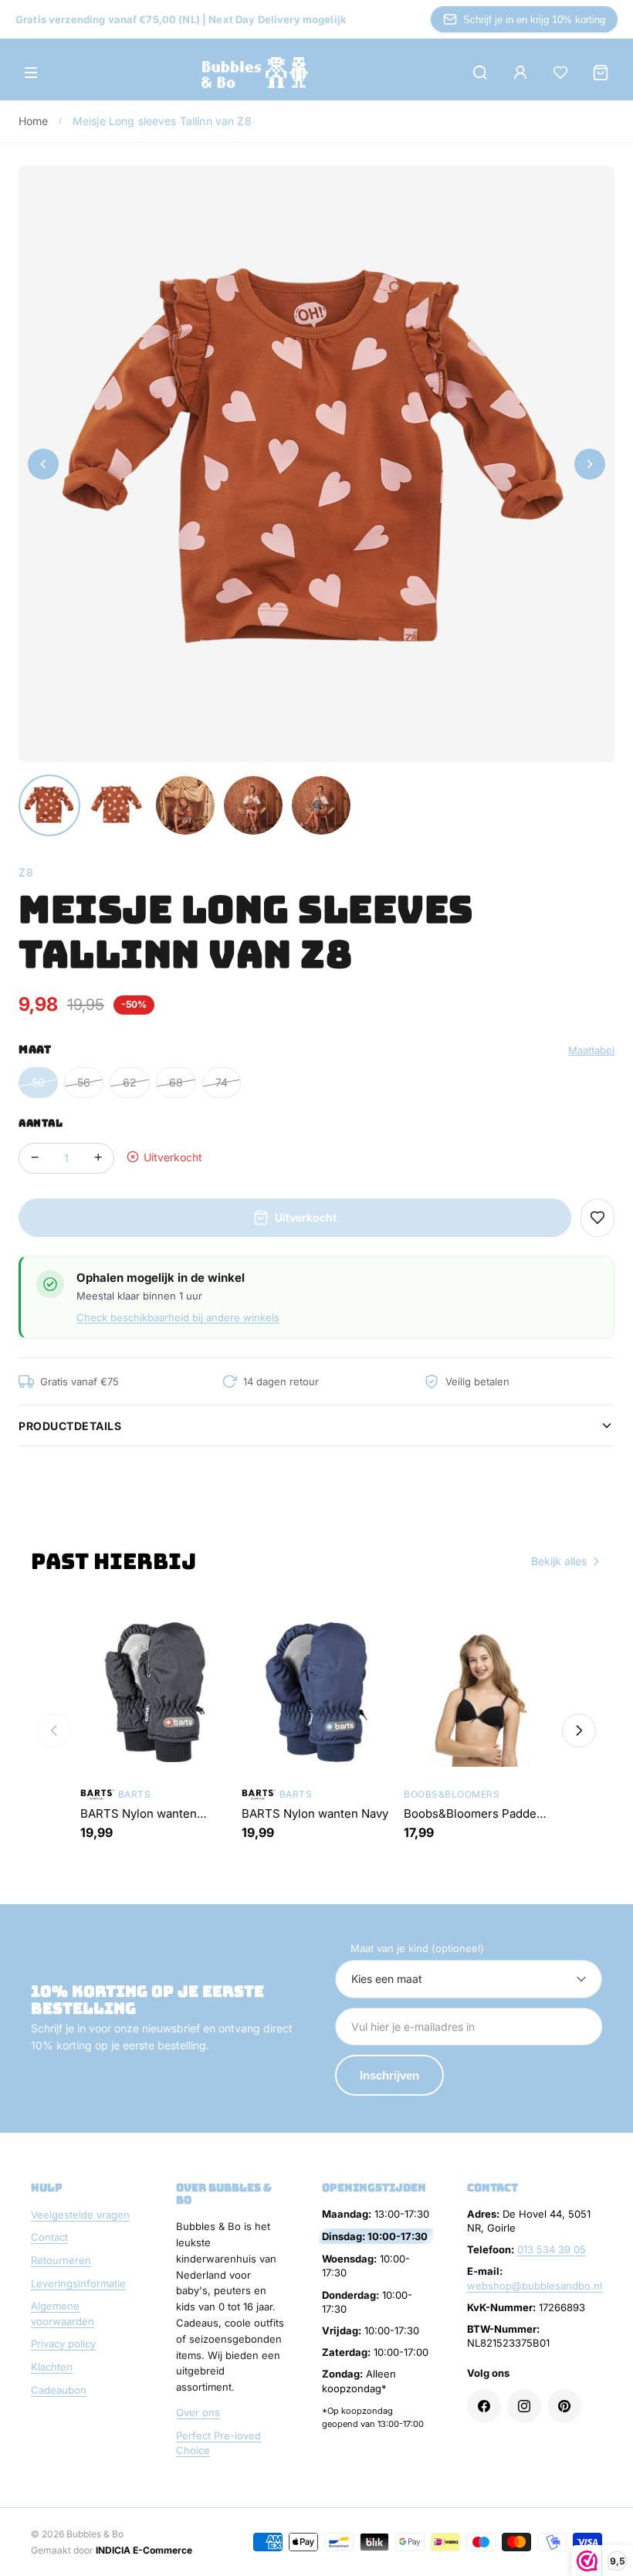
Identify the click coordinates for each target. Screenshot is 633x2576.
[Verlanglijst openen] (560, 73)
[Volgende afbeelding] (590, 464)
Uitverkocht (306, 1217)
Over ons (198, 2412)
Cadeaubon (59, 2390)
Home (34, 121)
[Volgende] (579, 1730)
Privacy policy (63, 2344)
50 (38, 1082)
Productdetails (70, 1426)
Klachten (52, 2367)
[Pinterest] (564, 2406)
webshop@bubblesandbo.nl (535, 2286)
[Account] (520, 73)
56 (84, 1082)
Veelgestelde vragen (80, 2215)
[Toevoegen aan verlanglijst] (597, 1218)
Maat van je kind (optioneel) (417, 1948)
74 (222, 1082)
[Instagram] (524, 2406)
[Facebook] (484, 2406)
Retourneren (61, 2260)
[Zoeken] (480, 73)
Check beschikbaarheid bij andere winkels (178, 1317)
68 (176, 1082)
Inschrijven (389, 2075)
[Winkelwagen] (601, 73)
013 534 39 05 (552, 2249)
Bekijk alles (559, 1561)
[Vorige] (54, 1730)
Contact (49, 2237)
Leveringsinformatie (78, 2283)
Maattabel (591, 1050)
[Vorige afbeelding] (43, 464)
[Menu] (31, 73)
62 (130, 1082)
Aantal (41, 1123)
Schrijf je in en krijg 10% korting (534, 20)
